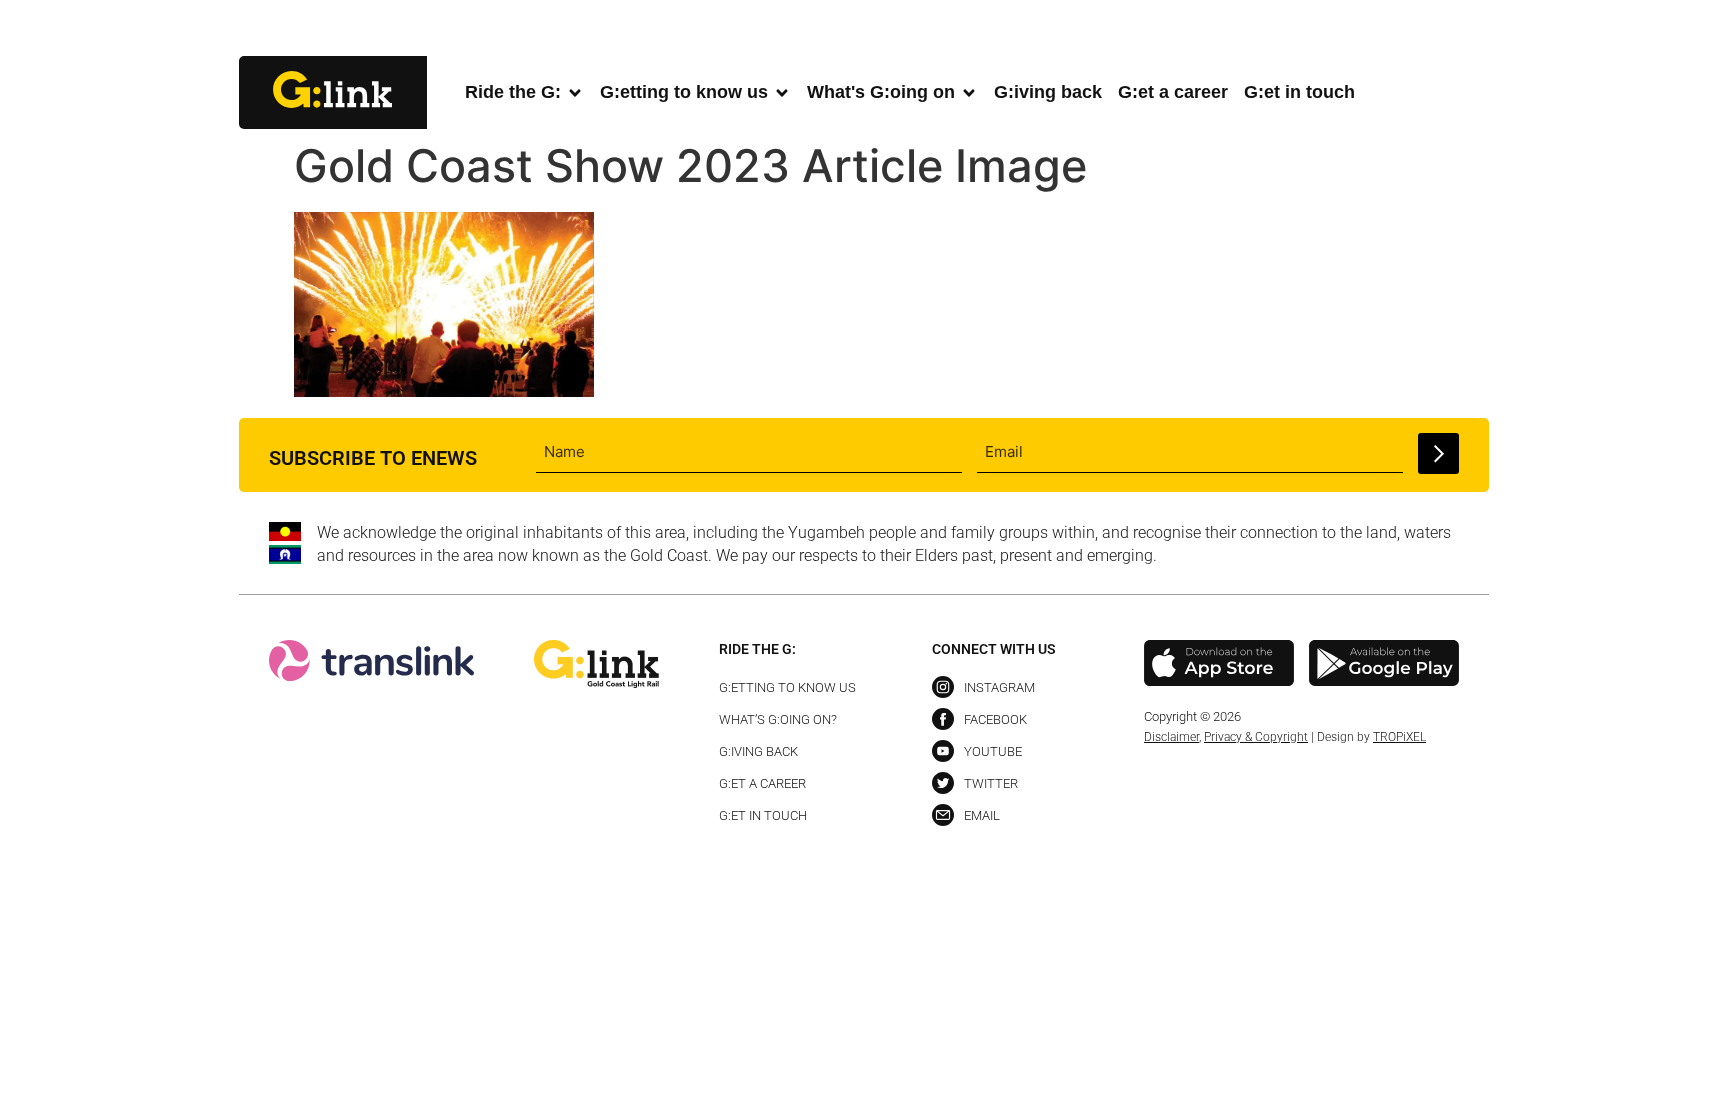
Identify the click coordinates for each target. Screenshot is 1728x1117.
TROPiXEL (1399, 737)
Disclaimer (1171, 737)
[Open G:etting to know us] (782, 92)
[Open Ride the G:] (575, 92)
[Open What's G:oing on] (969, 92)
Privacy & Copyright (1256, 737)
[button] (1472, 29)
